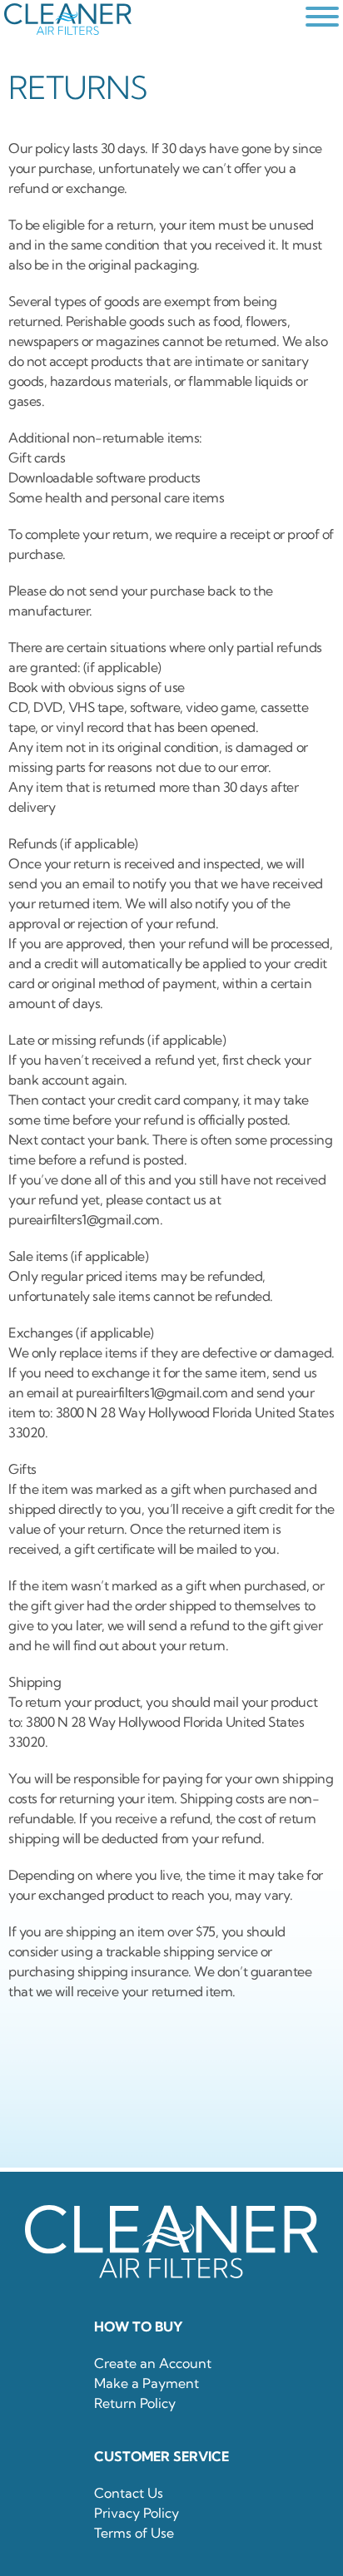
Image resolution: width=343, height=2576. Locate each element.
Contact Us (129, 2493)
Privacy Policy (137, 2513)
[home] (151, 19)
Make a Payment (147, 2383)
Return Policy (135, 2403)
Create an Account (153, 2363)
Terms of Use (134, 2533)
